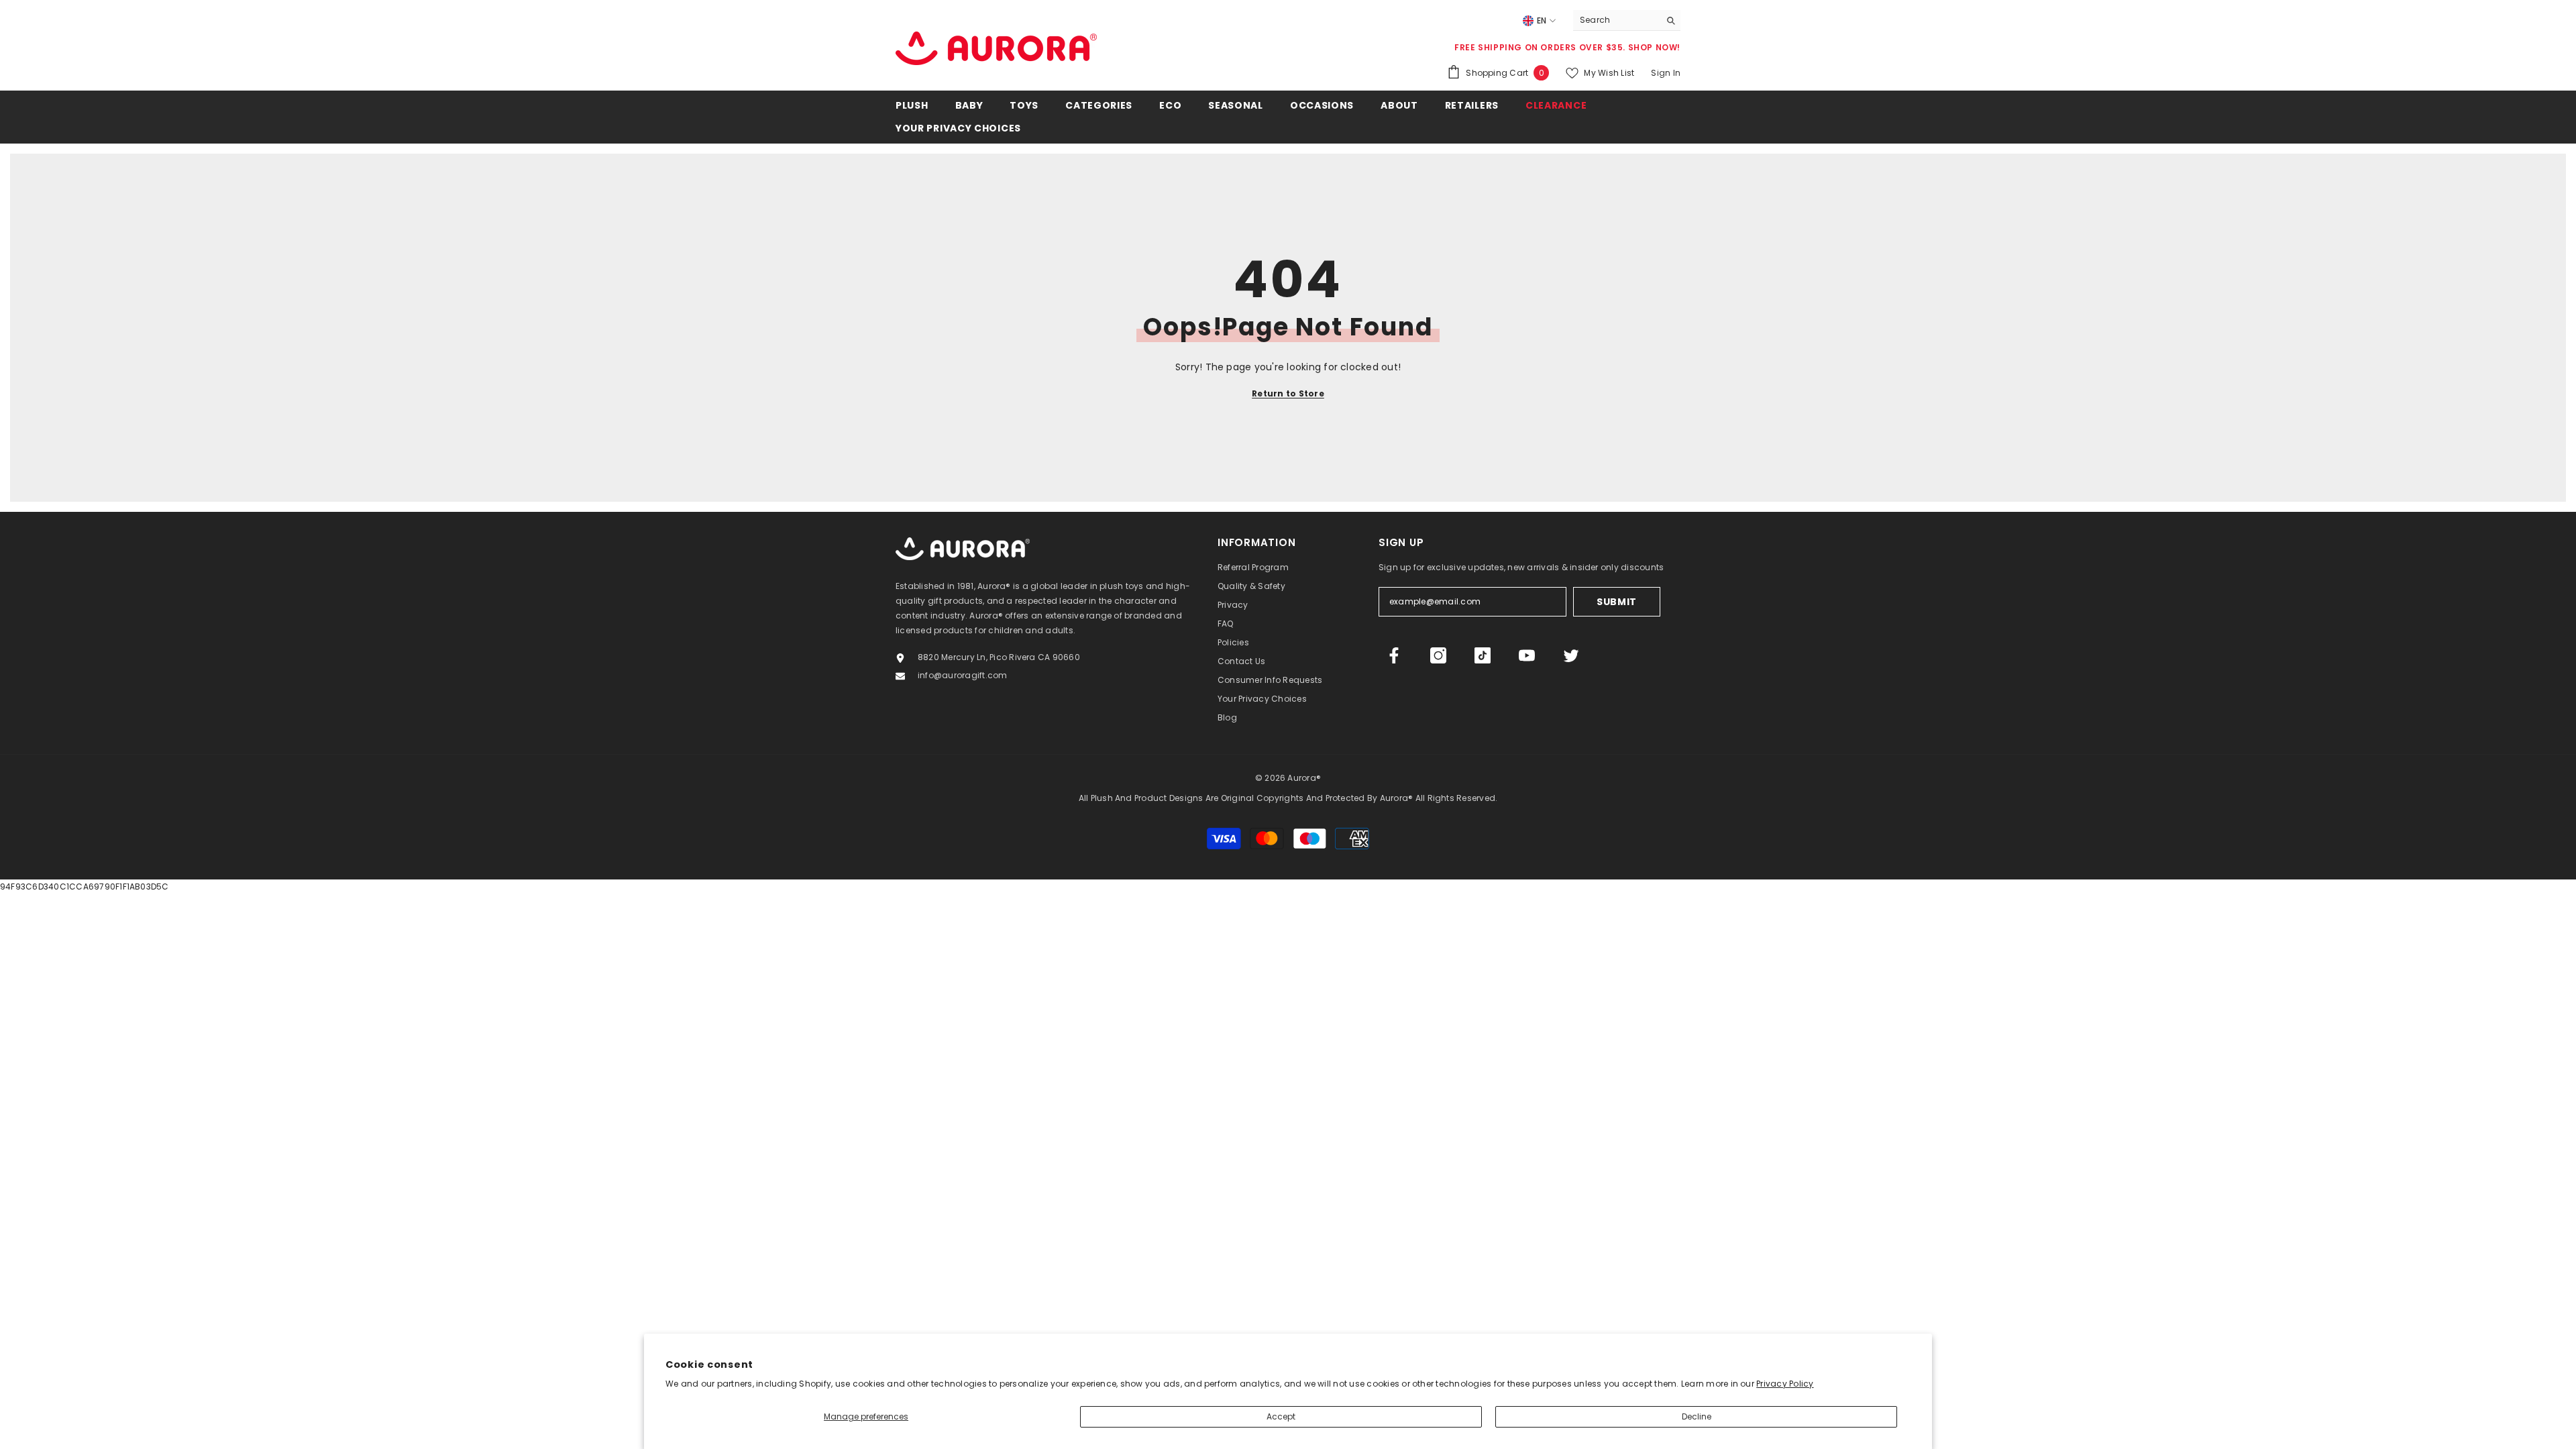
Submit (1617, 602)
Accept (1281, 1416)
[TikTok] (1483, 655)
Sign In (1666, 73)
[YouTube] (1527, 655)
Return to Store (1288, 393)
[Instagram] (1438, 655)
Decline (1697, 1416)
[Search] (1627, 20)
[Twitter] (1571, 655)
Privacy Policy (1785, 1384)
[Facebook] (1394, 655)
